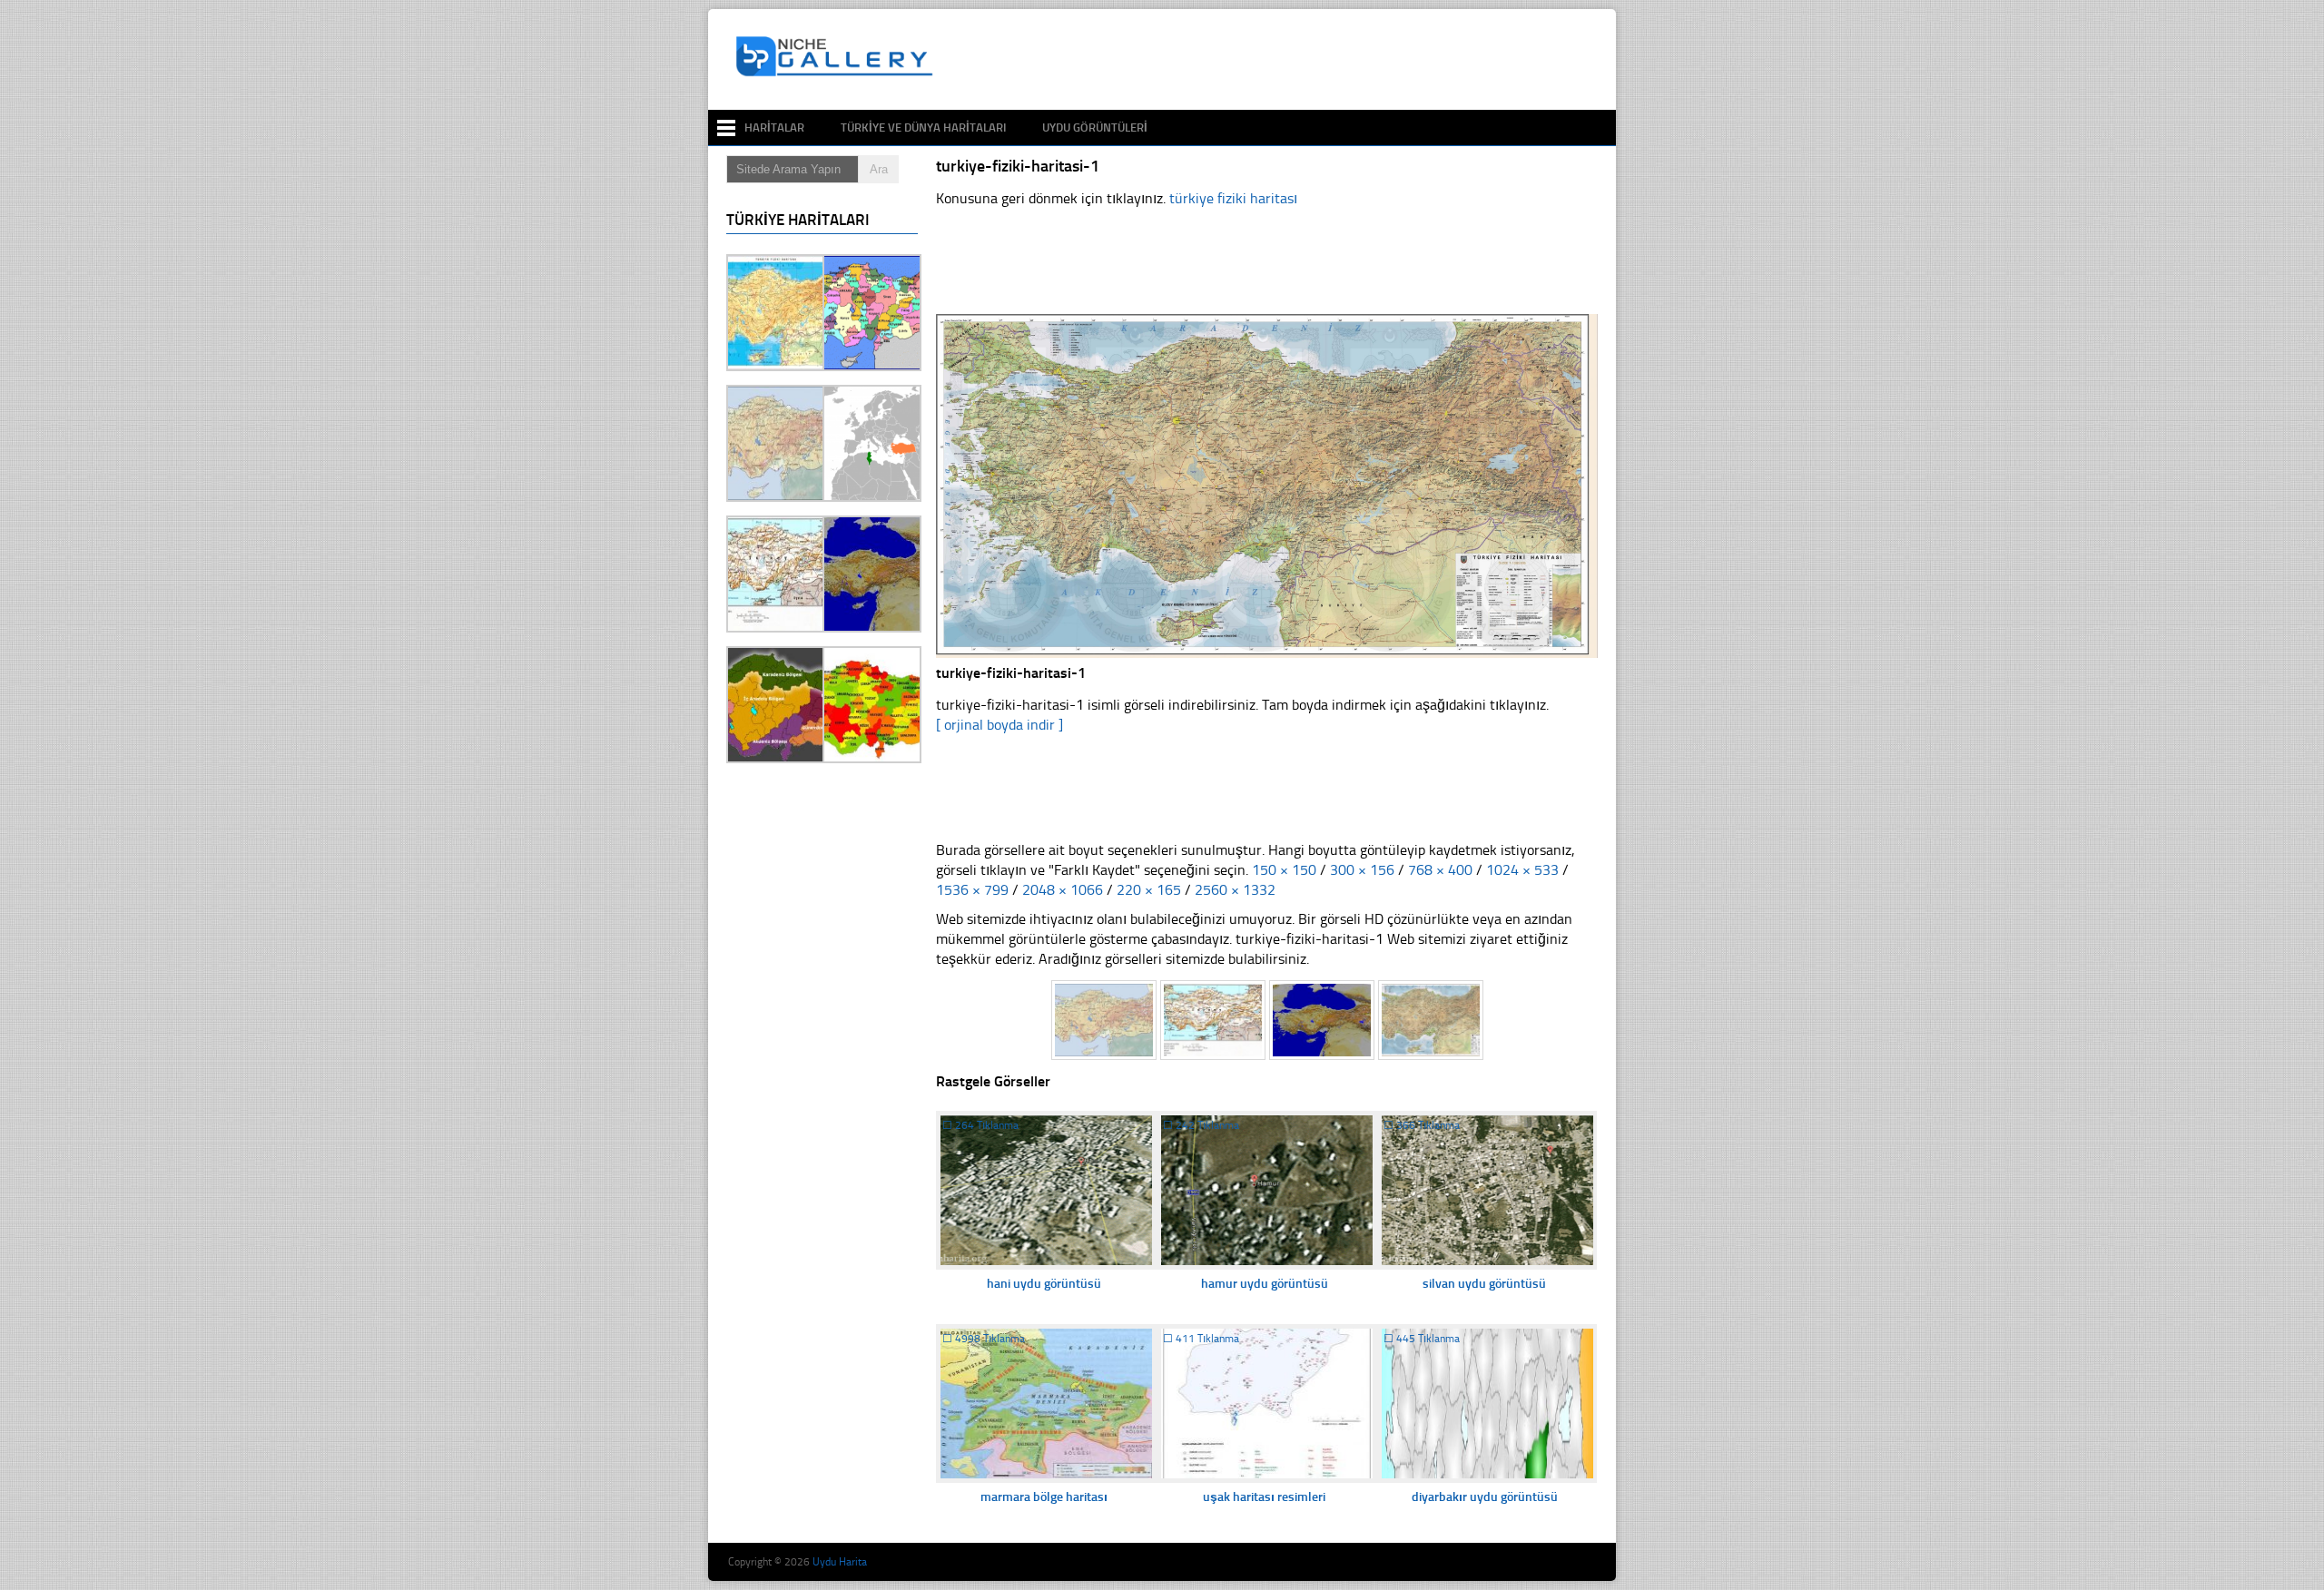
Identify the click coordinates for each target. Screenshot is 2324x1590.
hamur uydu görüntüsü (1265, 1284)
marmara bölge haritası (1044, 1497)
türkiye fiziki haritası (1233, 198)
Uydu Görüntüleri (1095, 128)
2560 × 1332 (1235, 890)
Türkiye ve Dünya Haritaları (923, 128)
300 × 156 (1362, 870)
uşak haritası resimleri (1264, 1497)
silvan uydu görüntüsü (1484, 1284)
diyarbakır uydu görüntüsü (1485, 1497)
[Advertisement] (1275, 60)
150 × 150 (1284, 870)
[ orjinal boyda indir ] (1000, 725)
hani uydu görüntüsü (1044, 1284)
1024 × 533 (1522, 870)
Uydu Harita (840, 1562)
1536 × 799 (972, 890)
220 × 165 (1149, 890)
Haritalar (774, 128)
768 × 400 (1440, 870)
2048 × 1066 (1063, 890)
